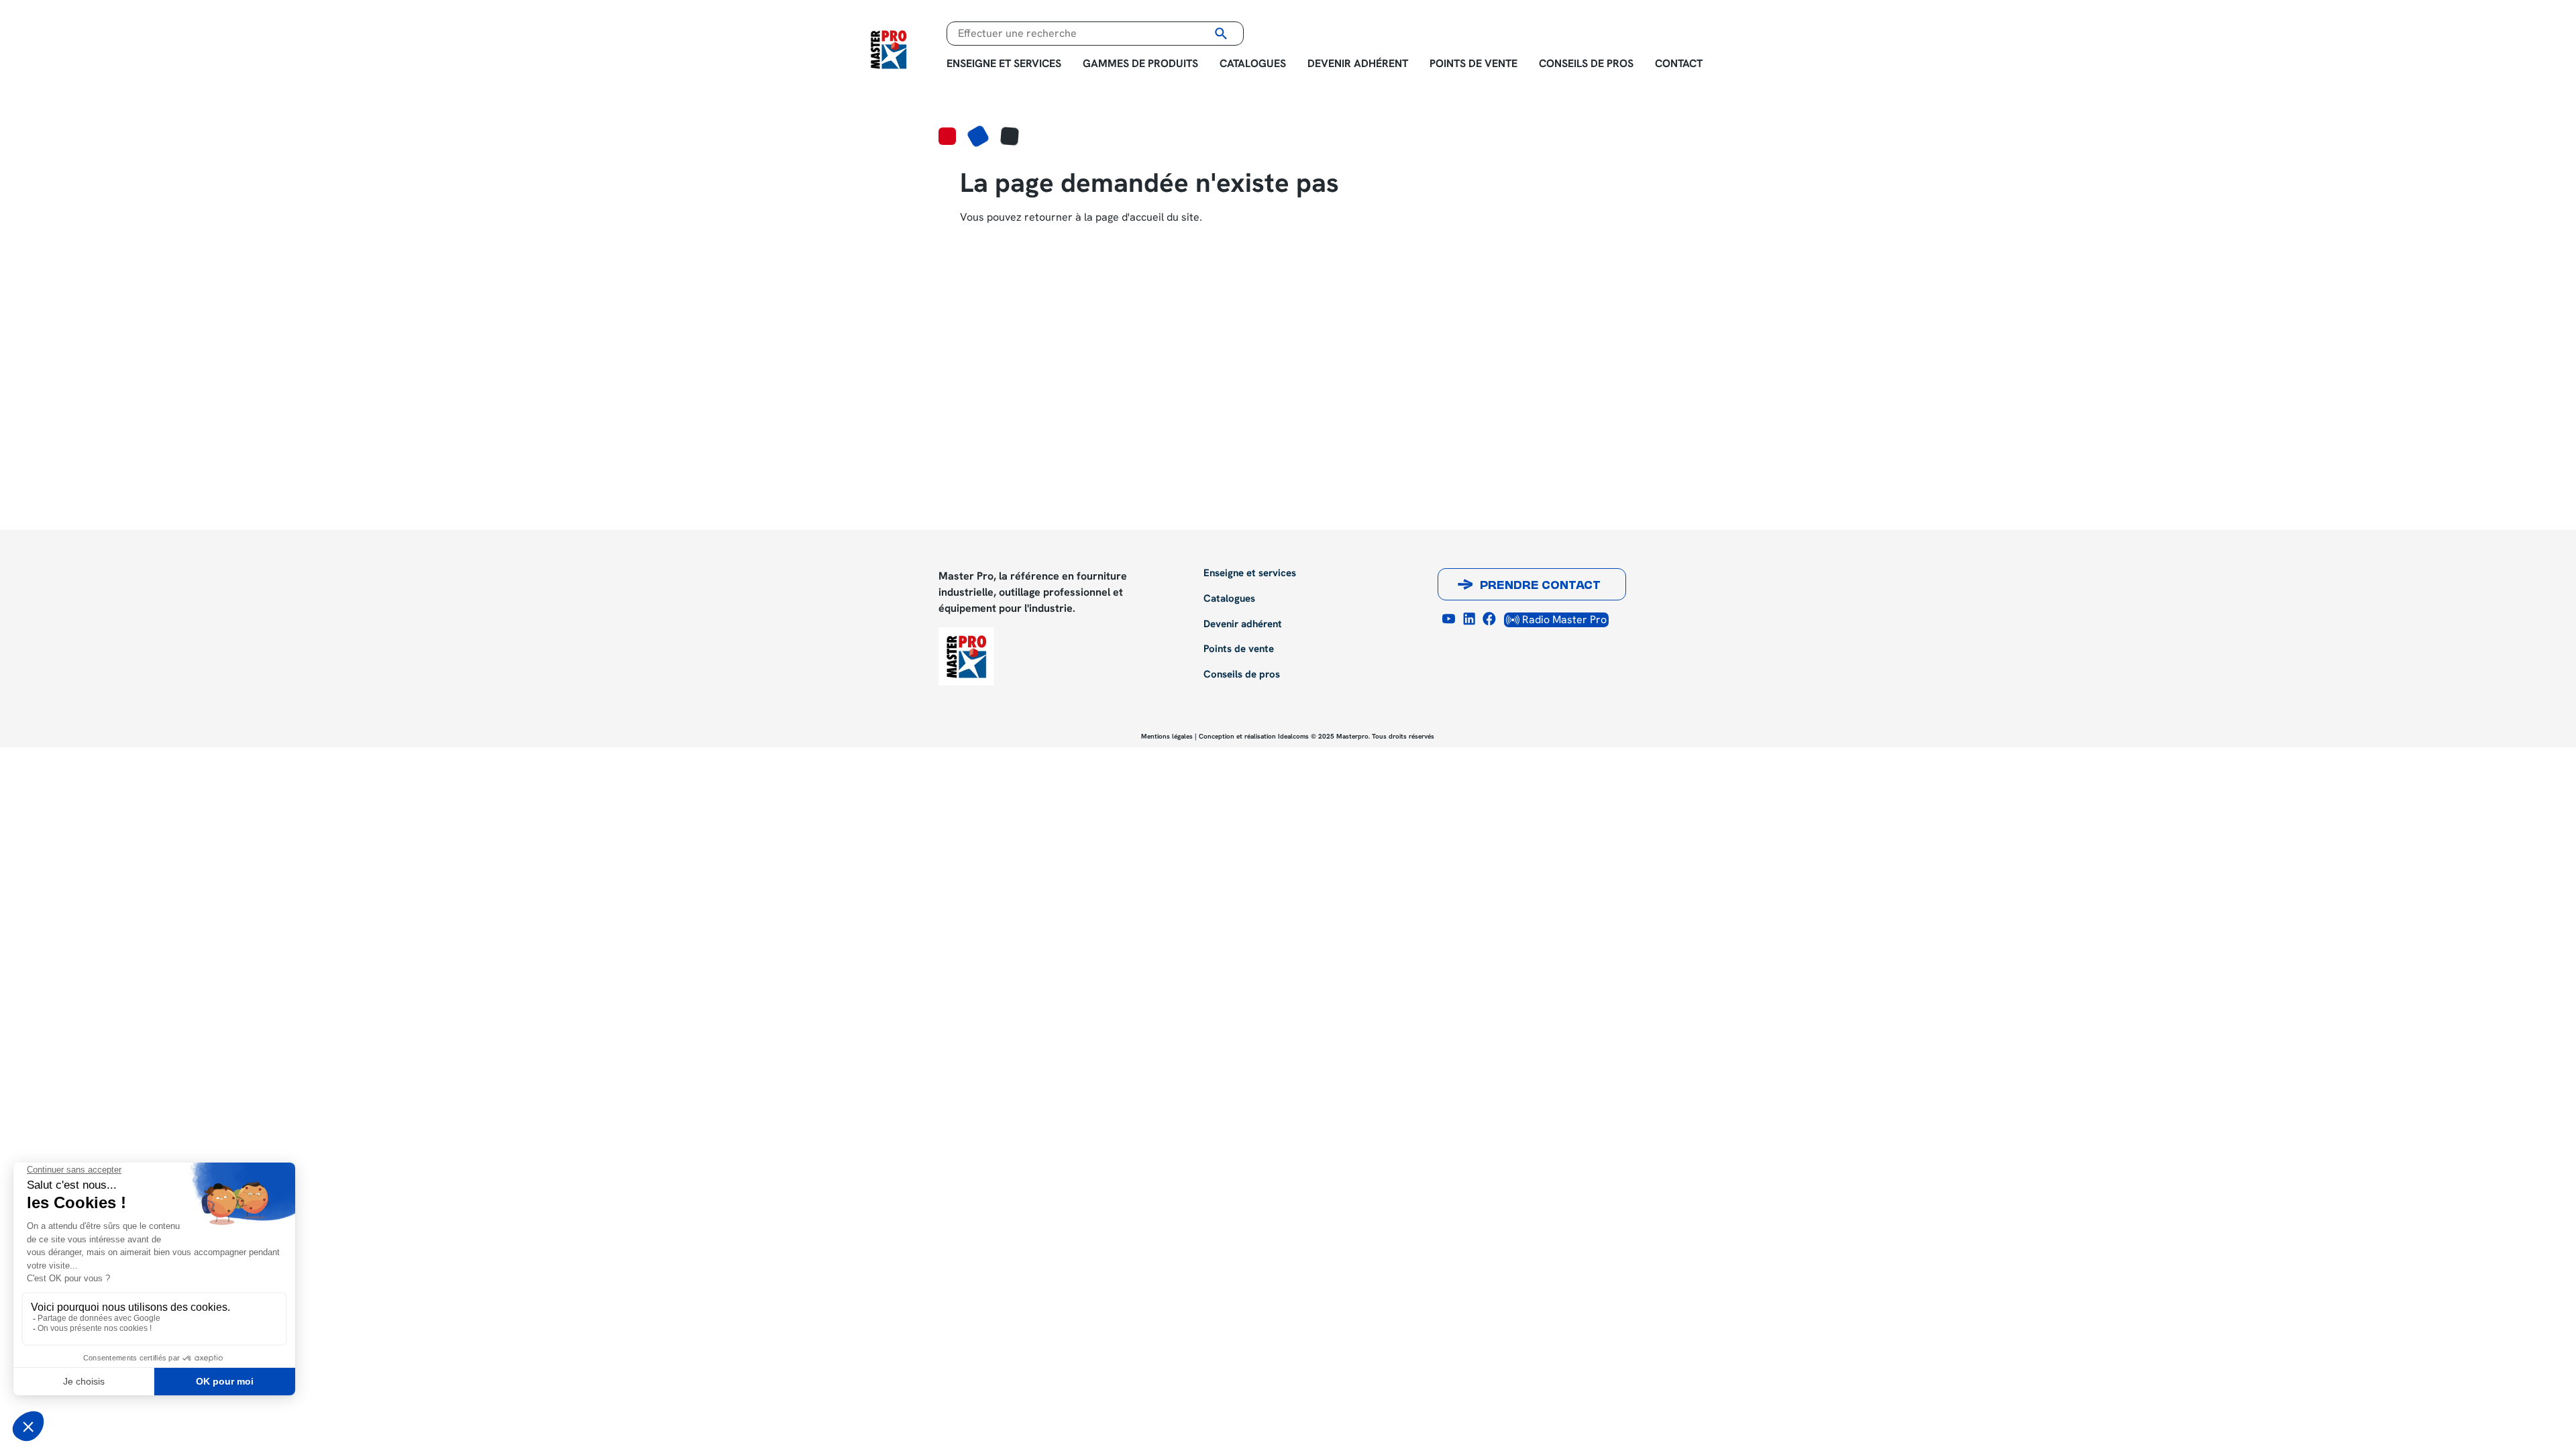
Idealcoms (1293, 736)
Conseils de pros (1586, 63)
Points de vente (1473, 63)
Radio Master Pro (1563, 620)
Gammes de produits (1140, 63)
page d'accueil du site (1147, 217)
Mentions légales (1167, 736)
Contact (1679, 63)
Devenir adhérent (1358, 63)
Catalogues (1253, 63)
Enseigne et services (1004, 63)
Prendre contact (1540, 586)
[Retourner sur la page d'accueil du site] (889, 48)
